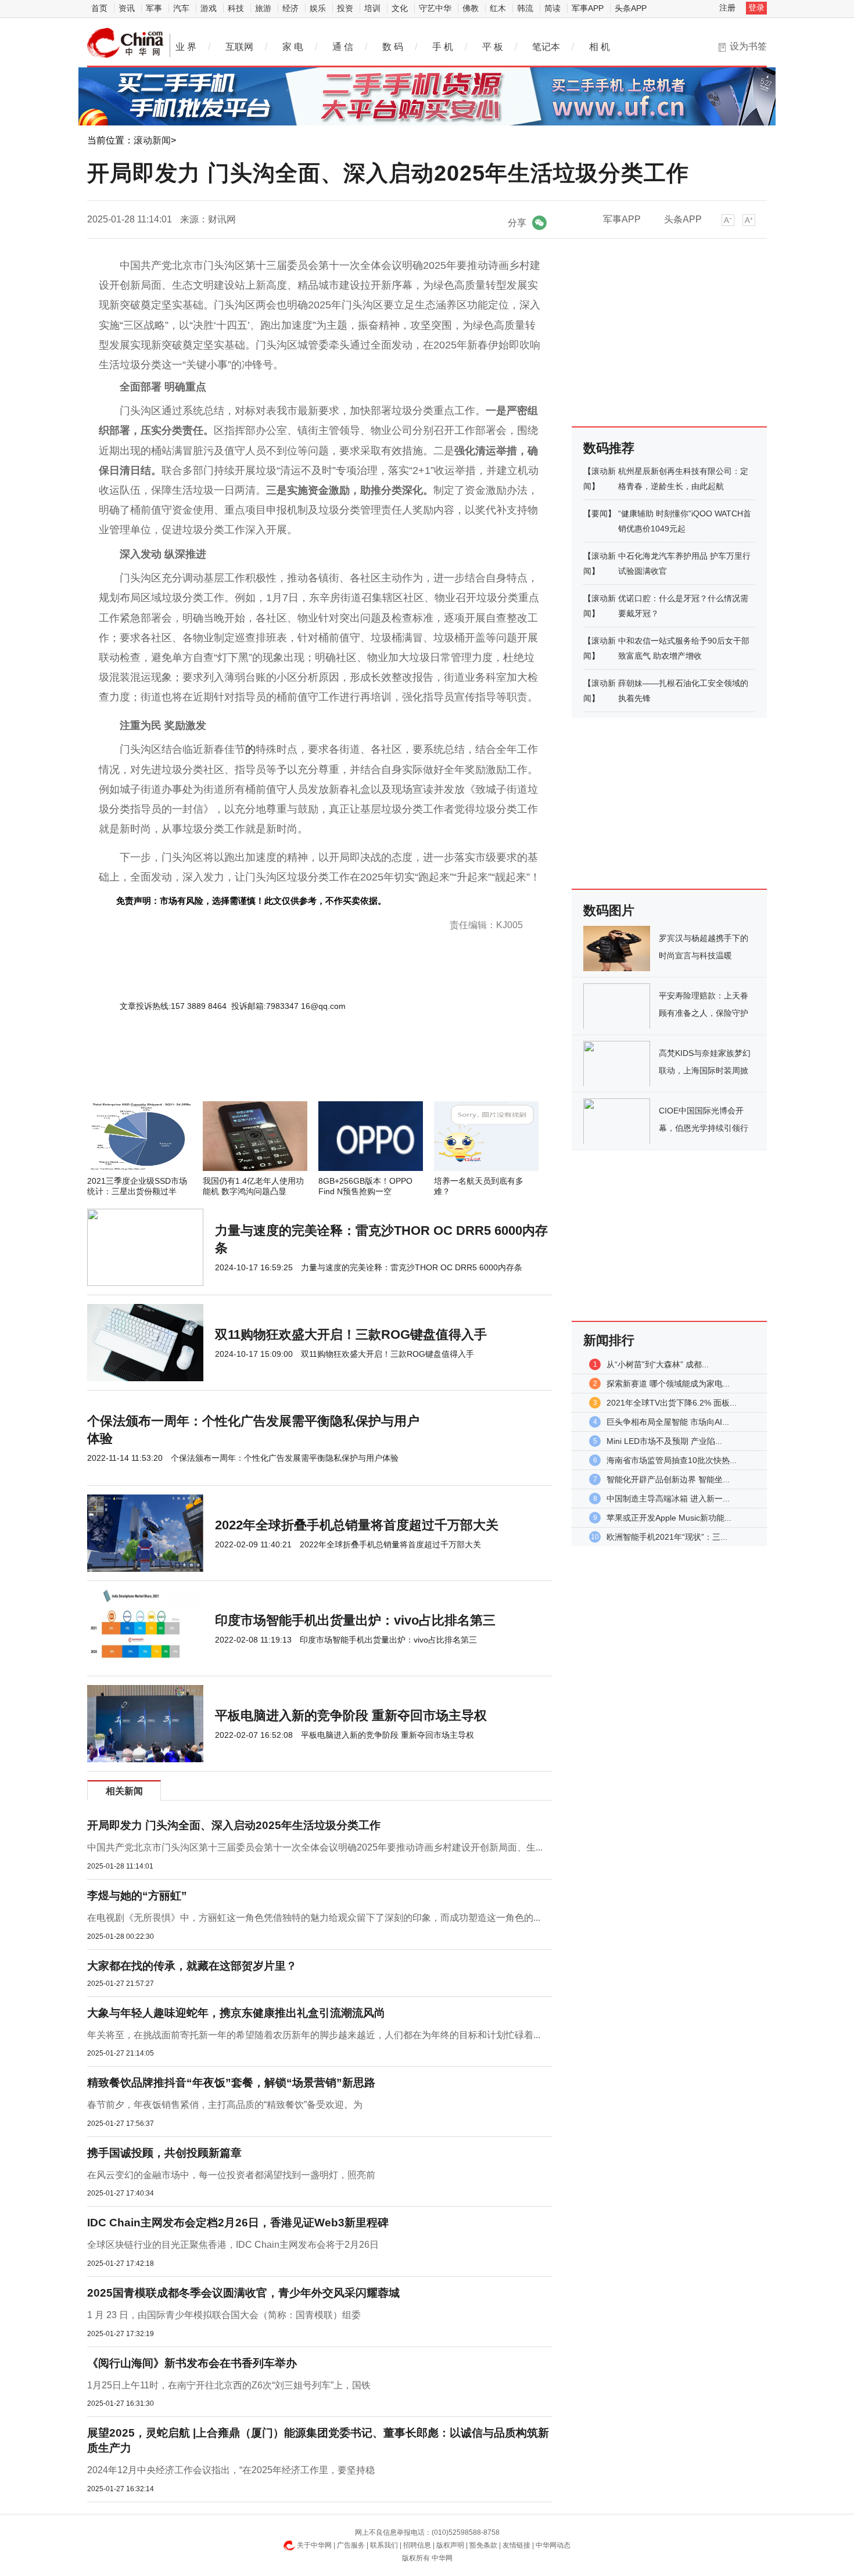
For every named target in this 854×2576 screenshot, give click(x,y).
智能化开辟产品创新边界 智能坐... (668, 1479)
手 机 (443, 47)
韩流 (525, 8)
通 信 (343, 47)
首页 (99, 8)
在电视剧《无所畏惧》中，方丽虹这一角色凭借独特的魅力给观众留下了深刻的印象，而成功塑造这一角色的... (314, 1918)
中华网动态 (553, 2545)
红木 (498, 8)
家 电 (293, 47)
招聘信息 (417, 2545)
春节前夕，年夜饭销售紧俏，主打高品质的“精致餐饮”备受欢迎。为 (225, 2105)
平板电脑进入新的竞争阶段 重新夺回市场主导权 (351, 1715)
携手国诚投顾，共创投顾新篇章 (164, 2153)
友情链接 (516, 2545)
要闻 (600, 513)
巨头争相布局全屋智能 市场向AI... (668, 1422)
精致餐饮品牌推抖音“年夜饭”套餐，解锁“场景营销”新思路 (231, 2083)
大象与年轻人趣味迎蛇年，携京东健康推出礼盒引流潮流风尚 (236, 2013)
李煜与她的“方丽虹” (137, 1896)
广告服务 (351, 2545)
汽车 (181, 8)
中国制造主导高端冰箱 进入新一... (668, 1499)
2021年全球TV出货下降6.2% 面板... (672, 1403)
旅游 (263, 8)
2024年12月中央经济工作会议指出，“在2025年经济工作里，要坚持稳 (231, 2470)
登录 (756, 8)
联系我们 (384, 2545)
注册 (727, 8)
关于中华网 (314, 2545)
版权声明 (450, 2545)
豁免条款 (483, 2545)
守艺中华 (435, 8)
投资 (345, 8)
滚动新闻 (152, 140)
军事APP (588, 8)
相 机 (600, 47)
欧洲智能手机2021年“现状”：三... (667, 1537)
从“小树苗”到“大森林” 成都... (658, 1364)
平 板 (493, 47)
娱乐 (318, 8)
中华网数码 (125, 43)
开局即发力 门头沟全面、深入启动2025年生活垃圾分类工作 (234, 1825)
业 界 (186, 47)
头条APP (631, 8)
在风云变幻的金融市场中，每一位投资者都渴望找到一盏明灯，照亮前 (231, 2175)
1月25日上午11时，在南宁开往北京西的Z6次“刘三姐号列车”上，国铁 (229, 2385)
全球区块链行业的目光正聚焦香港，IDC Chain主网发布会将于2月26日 (233, 2245)
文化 (400, 8)
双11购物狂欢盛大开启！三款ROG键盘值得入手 (351, 1334)
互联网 (239, 47)
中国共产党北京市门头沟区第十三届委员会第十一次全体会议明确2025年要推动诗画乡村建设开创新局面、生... (315, 1847)
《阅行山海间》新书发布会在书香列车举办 (192, 2363)
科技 (236, 8)
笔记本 (546, 47)
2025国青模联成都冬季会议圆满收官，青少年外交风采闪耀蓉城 (243, 2293)
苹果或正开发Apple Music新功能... (669, 1518)
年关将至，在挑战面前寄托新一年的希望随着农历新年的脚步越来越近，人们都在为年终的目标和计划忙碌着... (314, 2035)
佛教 (471, 8)
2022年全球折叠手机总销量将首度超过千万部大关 (357, 1525)
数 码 (393, 47)
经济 (290, 8)
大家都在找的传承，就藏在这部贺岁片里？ (192, 1966)
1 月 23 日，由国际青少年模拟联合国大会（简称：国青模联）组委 (224, 2315)
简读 (552, 8)
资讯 (127, 8)
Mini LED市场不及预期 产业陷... (664, 1441)
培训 (372, 8)
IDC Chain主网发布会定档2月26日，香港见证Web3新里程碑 (238, 2223)
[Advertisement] (285, 1070)
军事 (154, 8)
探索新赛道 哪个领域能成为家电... (668, 1384)
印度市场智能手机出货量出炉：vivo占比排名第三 (355, 1620)
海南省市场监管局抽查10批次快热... (672, 1460)
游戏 (209, 8)
